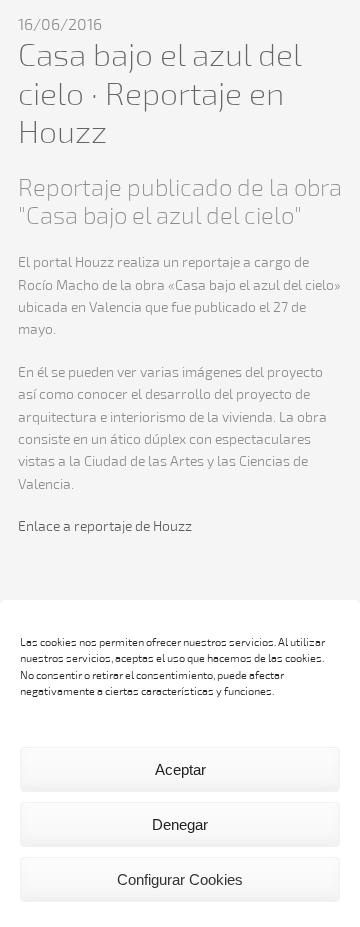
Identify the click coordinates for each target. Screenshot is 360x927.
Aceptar (180, 769)
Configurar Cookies (180, 879)
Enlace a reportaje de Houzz (105, 527)
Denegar (180, 824)
